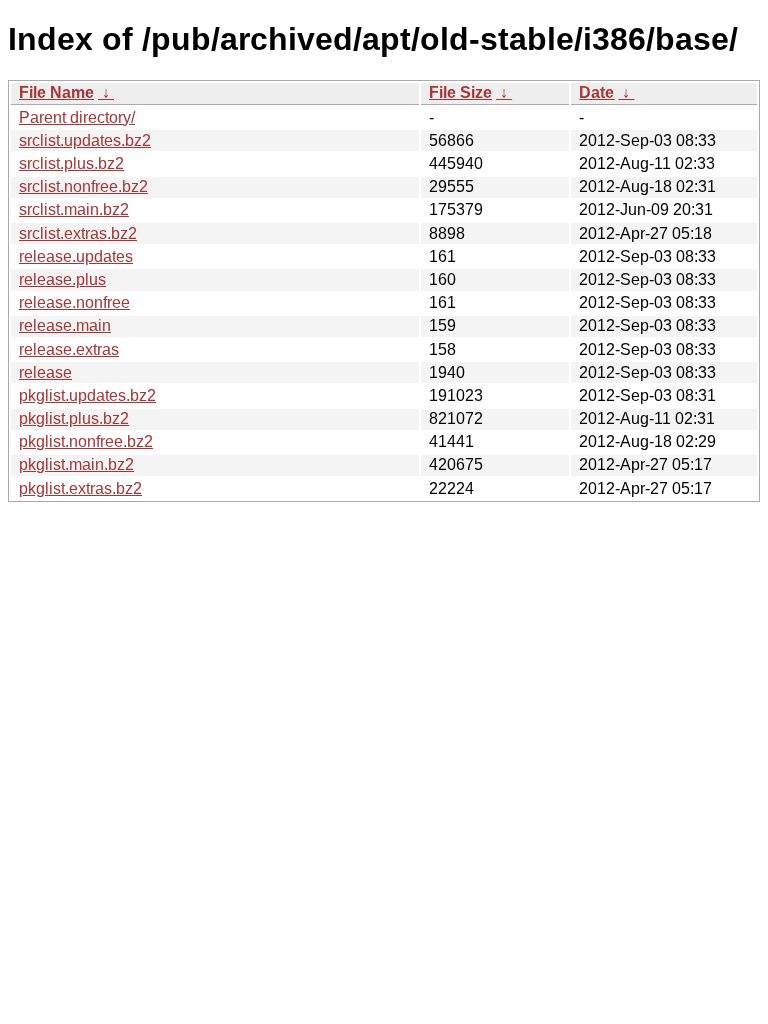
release (45, 372)
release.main (65, 325)
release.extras (69, 349)
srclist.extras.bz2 (78, 233)
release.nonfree (74, 302)
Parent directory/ (77, 117)
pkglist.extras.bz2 (80, 488)
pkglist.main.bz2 (76, 464)
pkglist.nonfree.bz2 (86, 441)
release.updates (76, 256)
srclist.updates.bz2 (85, 140)
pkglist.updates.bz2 (87, 395)
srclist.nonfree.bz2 (83, 186)
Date (596, 92)
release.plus (62, 279)
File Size (460, 92)
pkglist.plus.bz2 (74, 418)
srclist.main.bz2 (74, 209)
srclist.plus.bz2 (71, 163)
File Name (56, 92)
